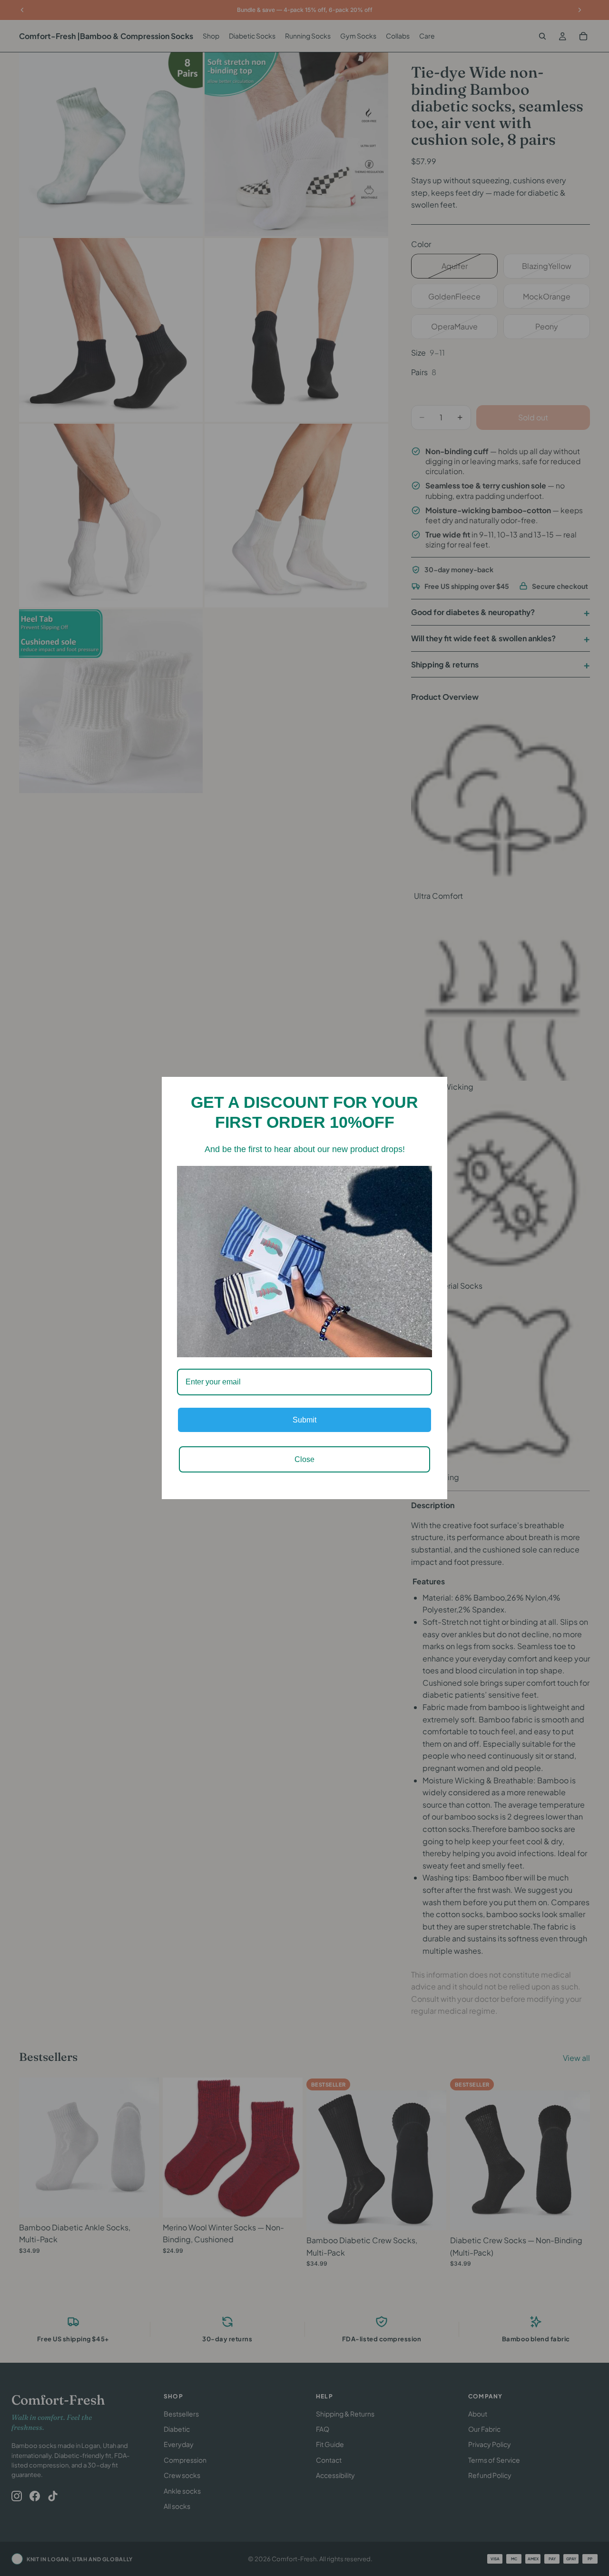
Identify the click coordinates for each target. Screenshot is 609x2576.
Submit (304, 1420)
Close (304, 1459)
